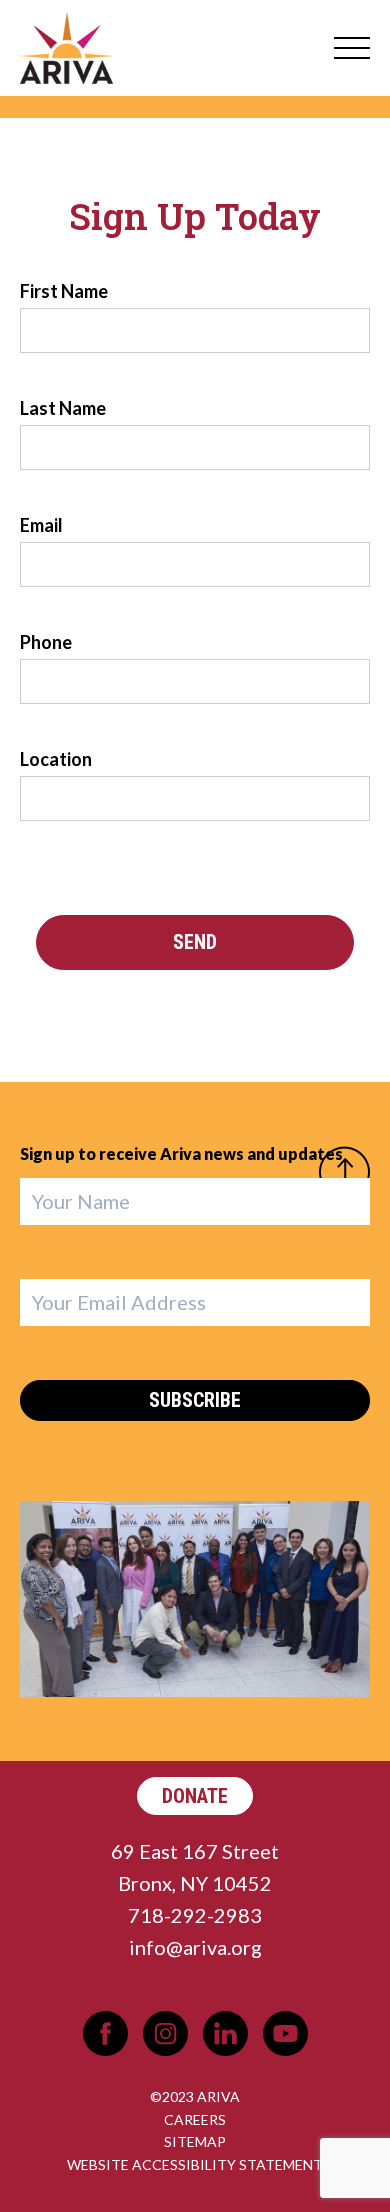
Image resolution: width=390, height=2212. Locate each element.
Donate (195, 1796)
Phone (46, 642)
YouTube (285, 2033)
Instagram (165, 2033)
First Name (64, 291)
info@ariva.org (195, 1947)
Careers (195, 2119)
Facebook (105, 2033)
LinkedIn (225, 2033)
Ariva (66, 48)
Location (56, 759)
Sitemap (195, 2141)
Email (41, 525)
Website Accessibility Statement (195, 2164)
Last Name (63, 408)
